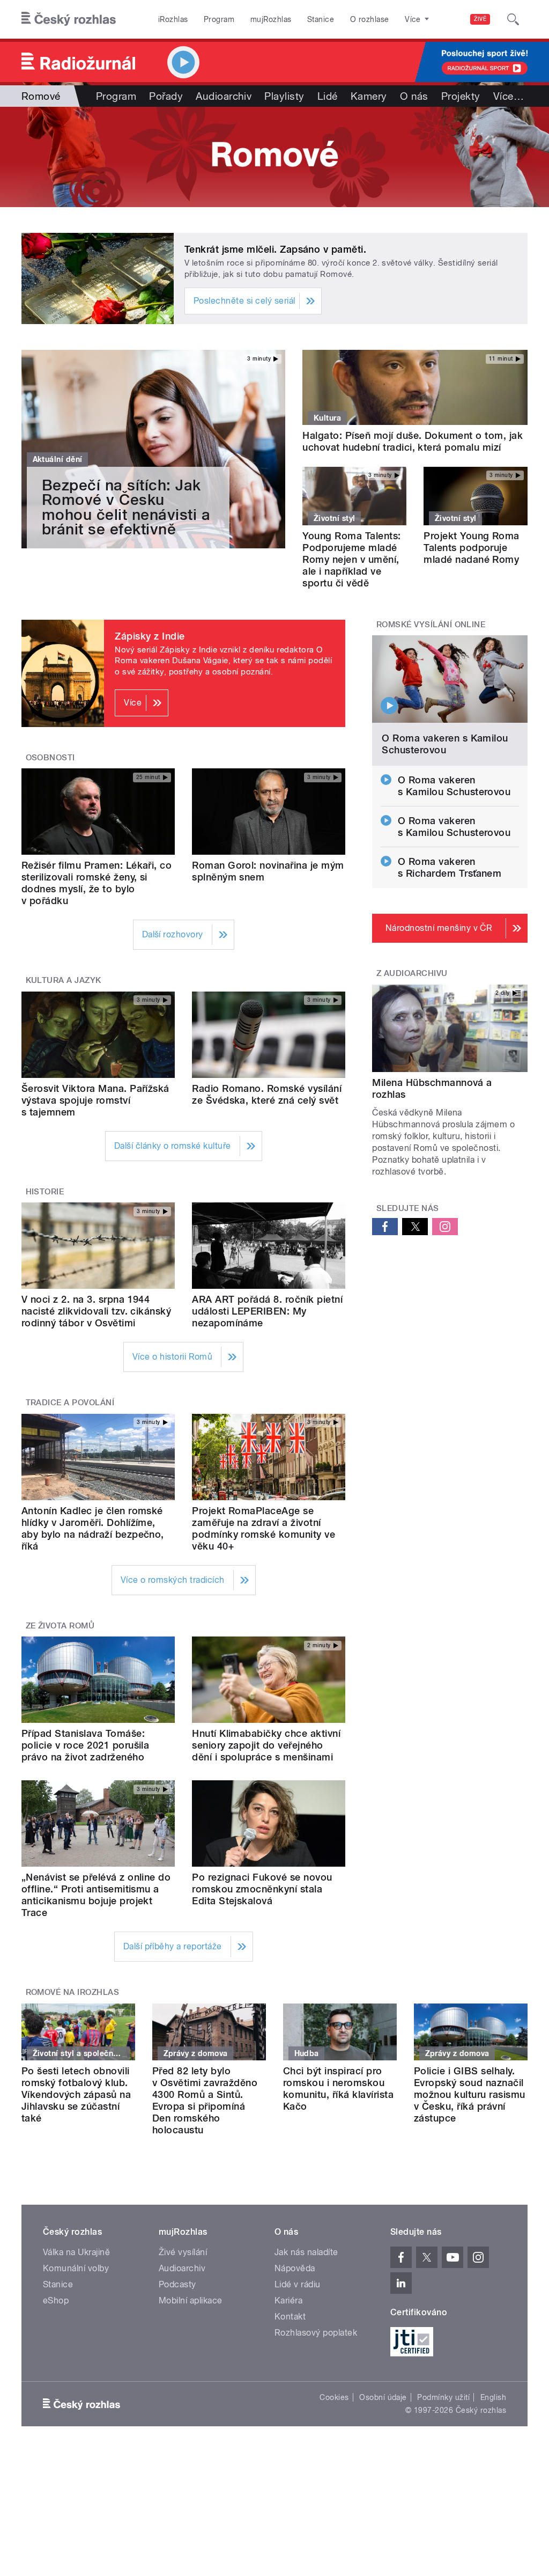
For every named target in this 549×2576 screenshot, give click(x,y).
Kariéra (288, 2300)
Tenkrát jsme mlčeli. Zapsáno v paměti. (275, 249)
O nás (414, 96)
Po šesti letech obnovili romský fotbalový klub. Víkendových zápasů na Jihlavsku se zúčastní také (76, 2094)
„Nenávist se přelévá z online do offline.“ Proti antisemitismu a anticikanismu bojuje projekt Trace (96, 1895)
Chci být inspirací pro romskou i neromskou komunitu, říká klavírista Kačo (338, 2089)
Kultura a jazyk (64, 980)
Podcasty (177, 2284)
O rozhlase (370, 19)
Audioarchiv (224, 96)
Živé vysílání (183, 2252)
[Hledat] (513, 19)
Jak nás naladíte (306, 2252)
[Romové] (274, 157)
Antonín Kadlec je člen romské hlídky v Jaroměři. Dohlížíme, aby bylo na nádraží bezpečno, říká (93, 1528)
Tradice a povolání (70, 1403)
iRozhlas (173, 19)
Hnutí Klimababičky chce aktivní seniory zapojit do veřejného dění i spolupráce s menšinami (266, 1745)
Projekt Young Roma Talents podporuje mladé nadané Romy (472, 548)
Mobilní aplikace (191, 2300)
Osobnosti (50, 758)
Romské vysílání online (431, 625)
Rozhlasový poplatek (316, 2333)
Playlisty (284, 96)
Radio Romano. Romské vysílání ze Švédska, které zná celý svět (267, 1094)
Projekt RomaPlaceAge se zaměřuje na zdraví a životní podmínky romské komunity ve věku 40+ (264, 1528)
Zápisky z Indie (150, 636)
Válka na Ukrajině (76, 2252)
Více (509, 96)
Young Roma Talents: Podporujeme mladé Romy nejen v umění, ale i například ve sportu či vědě (351, 559)
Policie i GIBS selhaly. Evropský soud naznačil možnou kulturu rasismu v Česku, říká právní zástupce (470, 2094)
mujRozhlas (271, 19)
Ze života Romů (60, 1626)
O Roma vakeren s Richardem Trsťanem (450, 867)
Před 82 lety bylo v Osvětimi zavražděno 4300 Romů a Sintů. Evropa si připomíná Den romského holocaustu (205, 2100)
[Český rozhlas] (69, 19)
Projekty (461, 96)
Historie (45, 1192)
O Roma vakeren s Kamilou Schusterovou (445, 744)
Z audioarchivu (412, 973)
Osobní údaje (383, 2397)
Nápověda (295, 2268)
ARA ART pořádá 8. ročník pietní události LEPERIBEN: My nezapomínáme (267, 1311)
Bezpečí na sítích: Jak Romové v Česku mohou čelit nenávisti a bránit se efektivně (126, 507)
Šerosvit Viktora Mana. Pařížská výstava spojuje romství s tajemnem (95, 1100)
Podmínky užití (443, 2397)
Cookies (334, 2397)
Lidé (328, 96)
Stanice (321, 19)
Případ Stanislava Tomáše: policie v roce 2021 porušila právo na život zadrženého (85, 1745)
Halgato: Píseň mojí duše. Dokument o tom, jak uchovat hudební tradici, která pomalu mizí (413, 441)
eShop (56, 2300)
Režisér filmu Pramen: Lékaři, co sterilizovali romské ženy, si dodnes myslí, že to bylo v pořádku (97, 883)
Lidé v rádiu (298, 2284)
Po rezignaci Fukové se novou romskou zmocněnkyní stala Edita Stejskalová (262, 1889)
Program (219, 19)
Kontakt (290, 2317)
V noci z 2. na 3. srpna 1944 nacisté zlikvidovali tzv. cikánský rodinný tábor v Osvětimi (96, 1311)
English (493, 2397)
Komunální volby (76, 2268)
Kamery (369, 96)
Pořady (166, 96)
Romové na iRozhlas (73, 1992)
